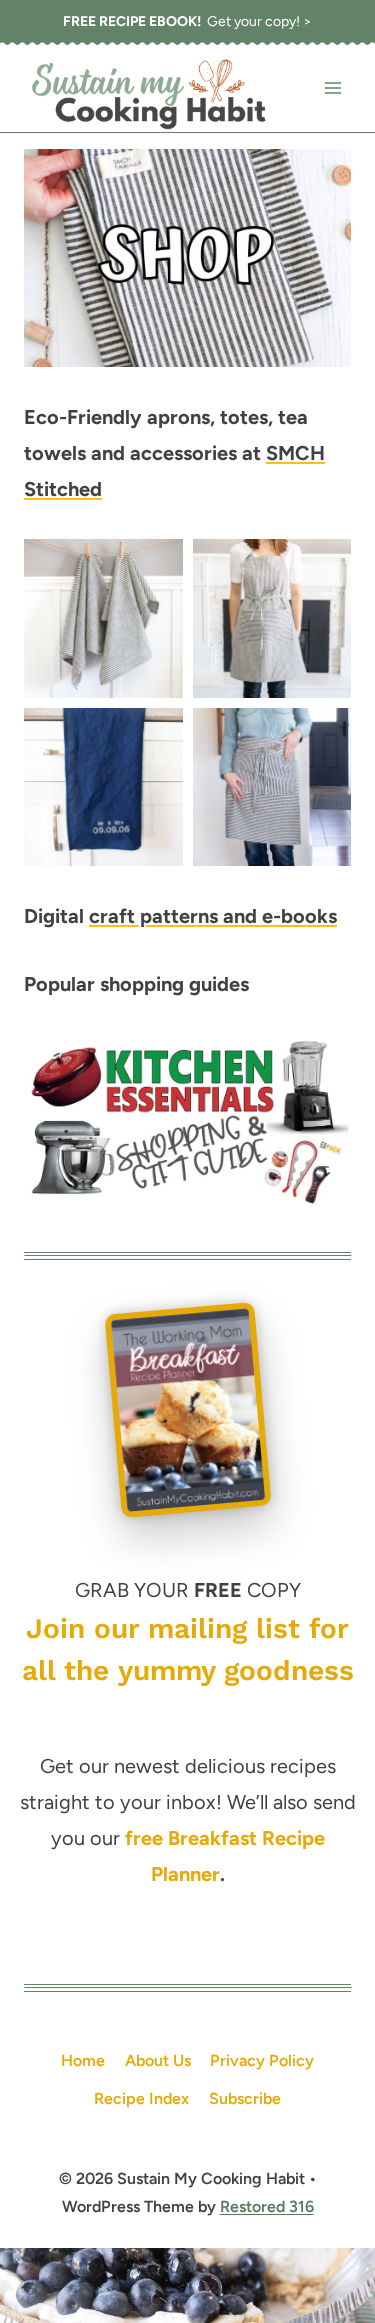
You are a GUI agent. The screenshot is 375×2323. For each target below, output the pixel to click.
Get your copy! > (187, 21)
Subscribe (245, 2098)
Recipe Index (141, 2098)
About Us (158, 2060)
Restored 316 (267, 2206)
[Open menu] (332, 88)
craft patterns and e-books (213, 916)
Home (83, 2060)
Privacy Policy (262, 2060)
